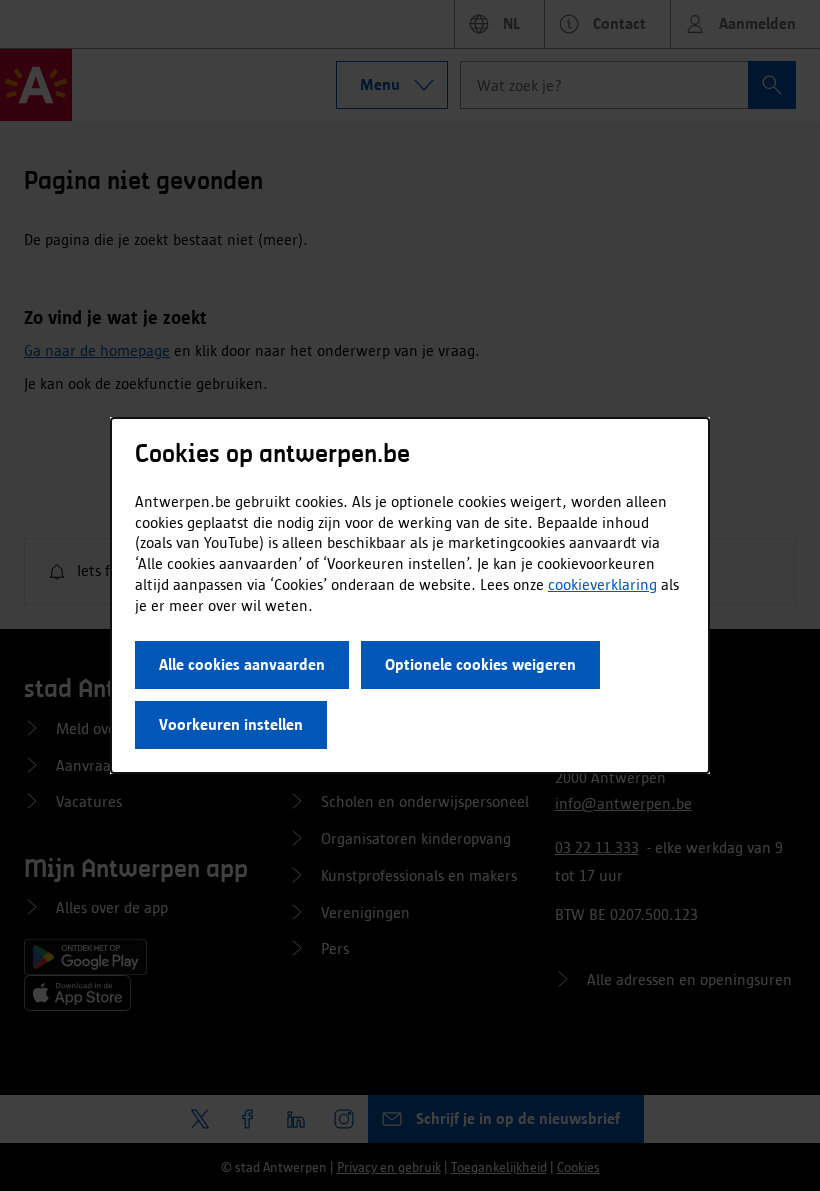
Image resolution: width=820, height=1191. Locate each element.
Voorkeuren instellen (231, 724)
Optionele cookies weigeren (480, 664)
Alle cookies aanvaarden (242, 664)
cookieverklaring (602, 584)
